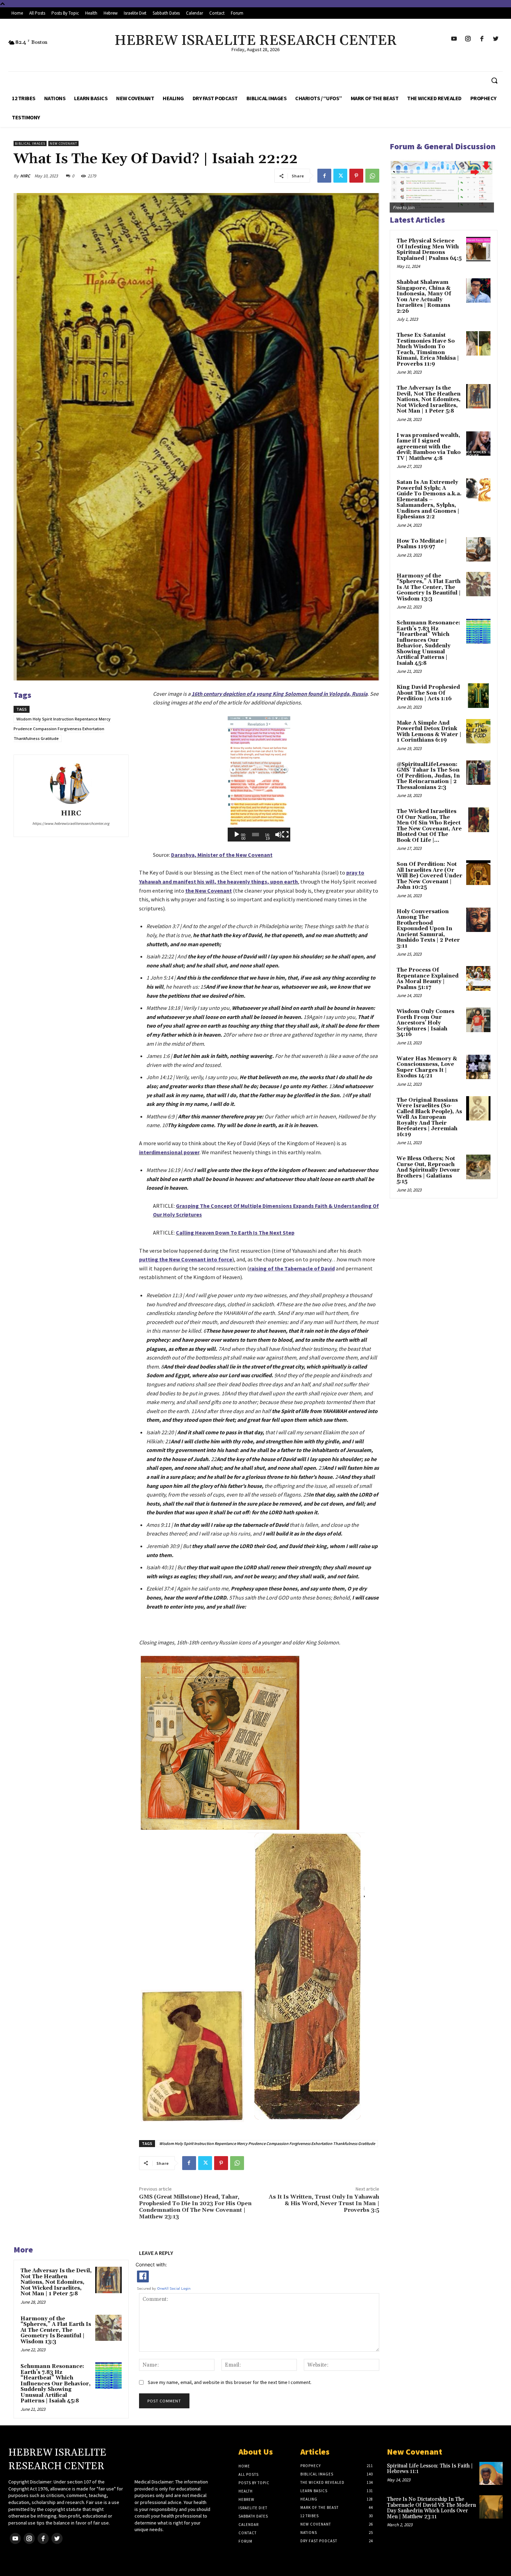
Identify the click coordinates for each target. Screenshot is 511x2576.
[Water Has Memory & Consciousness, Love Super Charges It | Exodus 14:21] (478, 1067)
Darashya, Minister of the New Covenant (222, 855)
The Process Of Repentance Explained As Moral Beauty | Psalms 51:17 (428, 979)
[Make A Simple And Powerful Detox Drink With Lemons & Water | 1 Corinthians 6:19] (478, 731)
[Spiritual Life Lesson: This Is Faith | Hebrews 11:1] (491, 2474)
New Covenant (63, 143)
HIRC (25, 176)
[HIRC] (71, 783)
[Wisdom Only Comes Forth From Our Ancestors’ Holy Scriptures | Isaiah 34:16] (478, 1020)
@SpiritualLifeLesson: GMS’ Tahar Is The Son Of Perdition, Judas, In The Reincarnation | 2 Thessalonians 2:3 (428, 776)
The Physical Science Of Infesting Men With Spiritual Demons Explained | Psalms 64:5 (429, 250)
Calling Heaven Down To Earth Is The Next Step (235, 1233)
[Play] (237, 835)
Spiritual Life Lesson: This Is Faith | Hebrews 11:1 (430, 2469)
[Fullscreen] (285, 835)
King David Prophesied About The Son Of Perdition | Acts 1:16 (428, 693)
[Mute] (278, 835)
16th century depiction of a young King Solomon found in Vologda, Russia (279, 694)
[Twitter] (340, 176)
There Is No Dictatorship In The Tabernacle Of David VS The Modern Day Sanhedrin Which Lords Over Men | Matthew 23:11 (431, 2508)
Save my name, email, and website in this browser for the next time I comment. (230, 2382)
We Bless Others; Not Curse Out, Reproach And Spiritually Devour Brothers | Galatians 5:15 (428, 1170)
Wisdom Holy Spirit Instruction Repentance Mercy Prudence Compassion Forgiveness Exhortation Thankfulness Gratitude (62, 729)
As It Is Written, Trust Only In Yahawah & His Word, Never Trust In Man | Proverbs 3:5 (324, 2203)
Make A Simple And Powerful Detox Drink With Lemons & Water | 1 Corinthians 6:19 (429, 732)
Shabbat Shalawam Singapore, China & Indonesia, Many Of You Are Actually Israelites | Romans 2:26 (424, 297)
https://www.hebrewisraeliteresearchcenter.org (71, 823)
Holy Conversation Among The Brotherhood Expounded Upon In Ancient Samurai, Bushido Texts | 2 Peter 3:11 (428, 929)
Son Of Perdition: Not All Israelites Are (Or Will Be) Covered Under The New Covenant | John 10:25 (429, 876)
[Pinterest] (356, 176)
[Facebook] (324, 176)
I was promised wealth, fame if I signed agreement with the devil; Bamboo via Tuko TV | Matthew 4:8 (429, 447)
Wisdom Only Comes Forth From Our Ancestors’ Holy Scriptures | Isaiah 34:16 (425, 1023)
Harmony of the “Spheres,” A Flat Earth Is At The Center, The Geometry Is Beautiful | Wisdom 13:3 (56, 2330)
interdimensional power (169, 1152)
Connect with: (151, 2264)
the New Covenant (209, 891)
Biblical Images (30, 143)
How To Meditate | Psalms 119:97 (422, 544)
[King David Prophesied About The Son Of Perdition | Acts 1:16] (478, 695)
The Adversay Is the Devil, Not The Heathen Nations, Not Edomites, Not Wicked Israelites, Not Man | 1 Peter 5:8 (56, 2282)
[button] (494, 80)
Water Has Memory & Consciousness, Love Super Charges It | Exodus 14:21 (427, 1067)
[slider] (255, 835)
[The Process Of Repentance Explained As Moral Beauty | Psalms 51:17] (478, 978)
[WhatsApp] (372, 176)
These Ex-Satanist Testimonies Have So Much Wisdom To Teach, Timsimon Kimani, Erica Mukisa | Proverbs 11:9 (428, 350)
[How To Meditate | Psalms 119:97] (478, 549)
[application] (259, 779)
